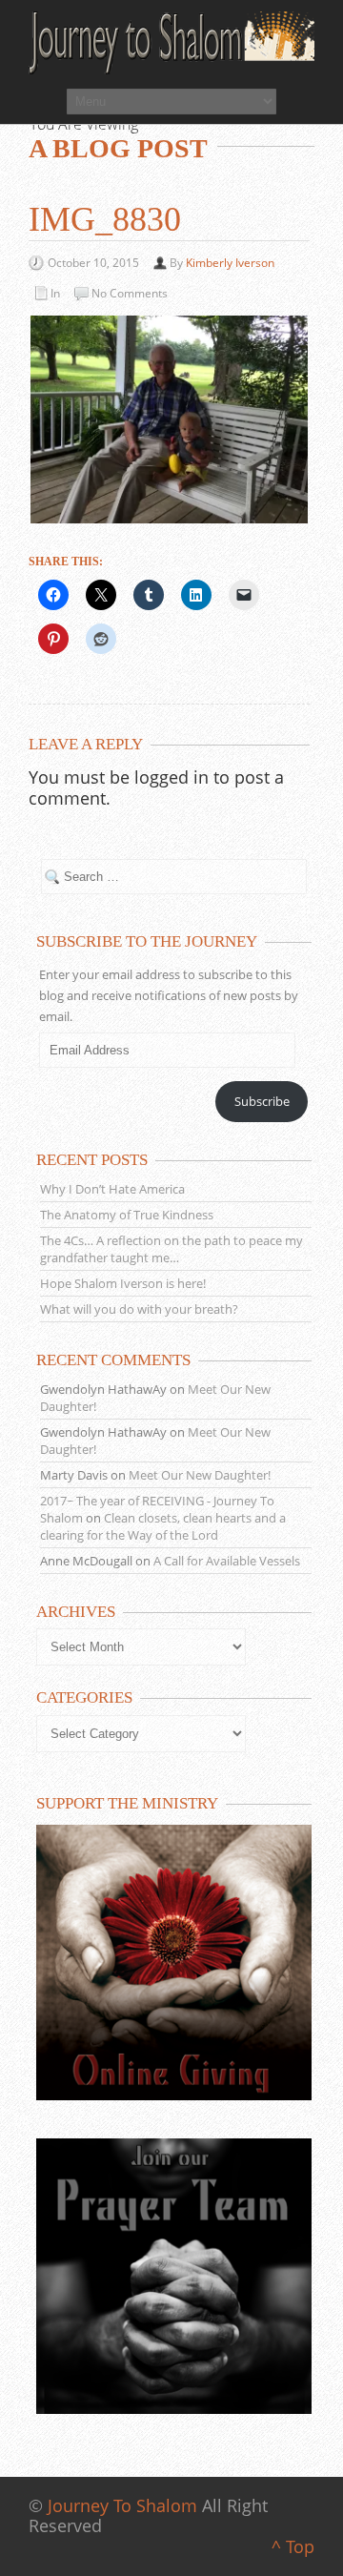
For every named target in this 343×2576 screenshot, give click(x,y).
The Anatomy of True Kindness (127, 1215)
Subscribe (262, 1101)
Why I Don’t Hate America (112, 1189)
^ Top (293, 2546)
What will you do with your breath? (139, 1309)
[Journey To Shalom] (171, 43)
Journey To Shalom (122, 2505)
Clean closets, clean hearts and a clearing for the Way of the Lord (163, 1526)
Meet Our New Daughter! (200, 1475)
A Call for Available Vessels (227, 1561)
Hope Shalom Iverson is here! (123, 1283)
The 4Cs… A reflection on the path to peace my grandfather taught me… (171, 1249)
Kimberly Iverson (230, 263)
